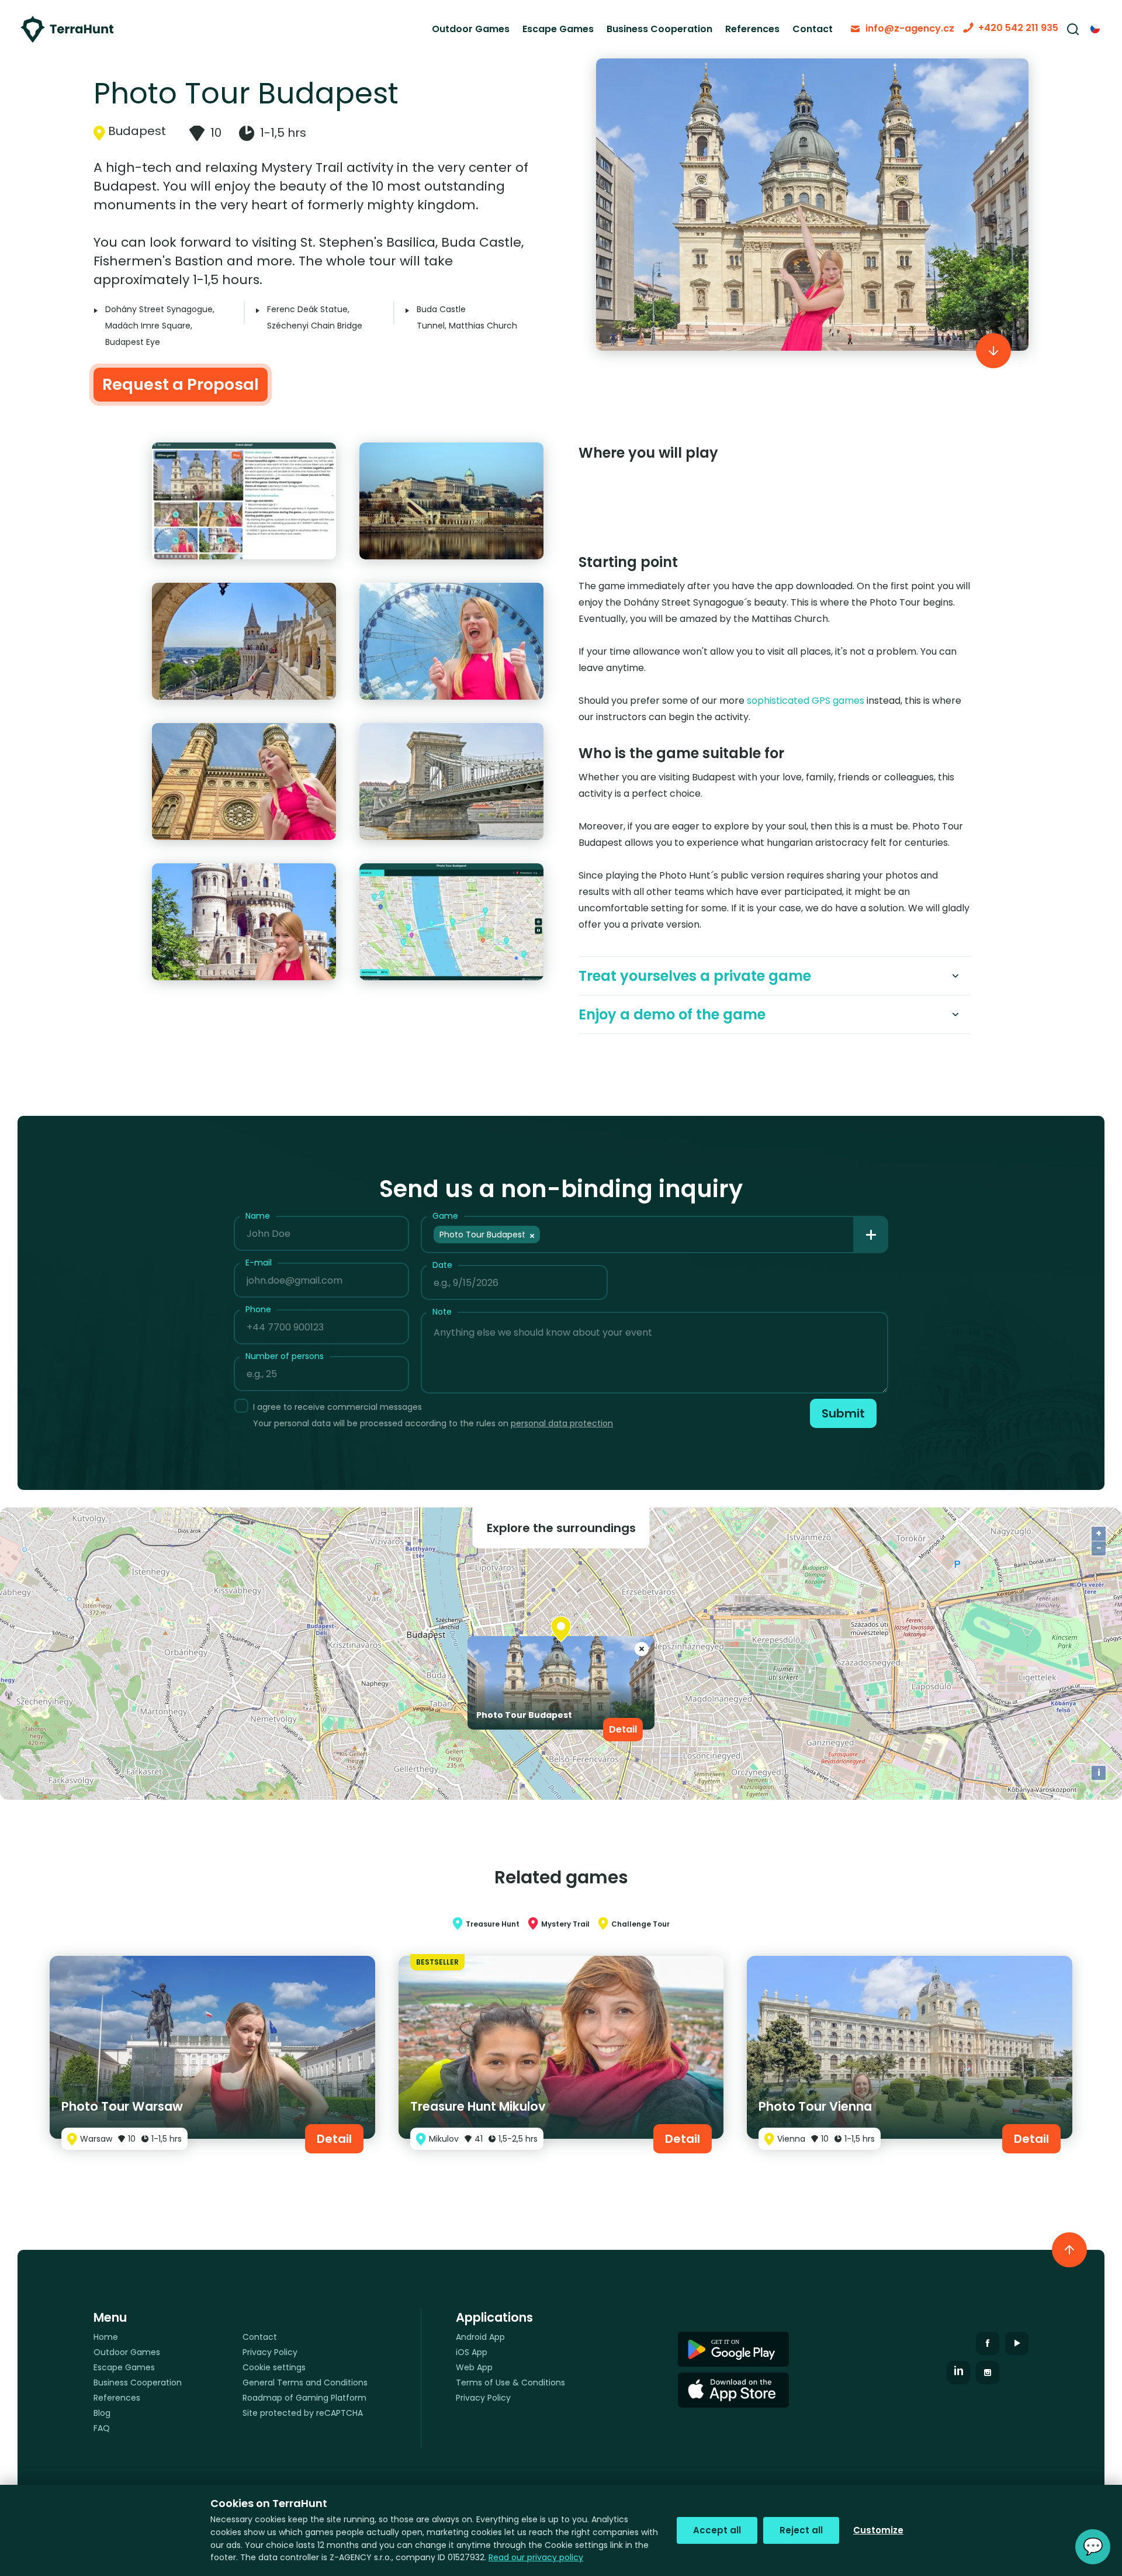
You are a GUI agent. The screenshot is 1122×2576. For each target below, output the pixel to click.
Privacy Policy (270, 2352)
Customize (878, 2530)
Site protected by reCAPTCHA (303, 2413)
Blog (102, 2413)
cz (1096, 29)
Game (445, 1216)
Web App (474, 2367)
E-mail (259, 1263)
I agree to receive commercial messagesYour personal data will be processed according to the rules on (433, 1415)
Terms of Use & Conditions (510, 2383)
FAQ (102, 2428)
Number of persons (285, 1356)
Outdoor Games (471, 29)
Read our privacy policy (536, 2557)
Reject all (801, 2530)
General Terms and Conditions (305, 2383)
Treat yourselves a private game (695, 976)
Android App (480, 2337)
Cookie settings (274, 2367)
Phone (258, 1309)
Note (442, 1312)
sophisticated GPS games (806, 701)
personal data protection (562, 1423)
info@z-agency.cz (910, 28)
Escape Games (558, 29)
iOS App (472, 2352)
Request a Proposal (181, 384)
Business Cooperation (659, 29)
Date (442, 1265)
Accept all (717, 2530)
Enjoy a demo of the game (672, 1014)
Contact (813, 29)
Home (106, 2337)
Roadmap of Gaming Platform (304, 2398)
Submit (843, 1413)
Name (258, 1216)
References (752, 29)
